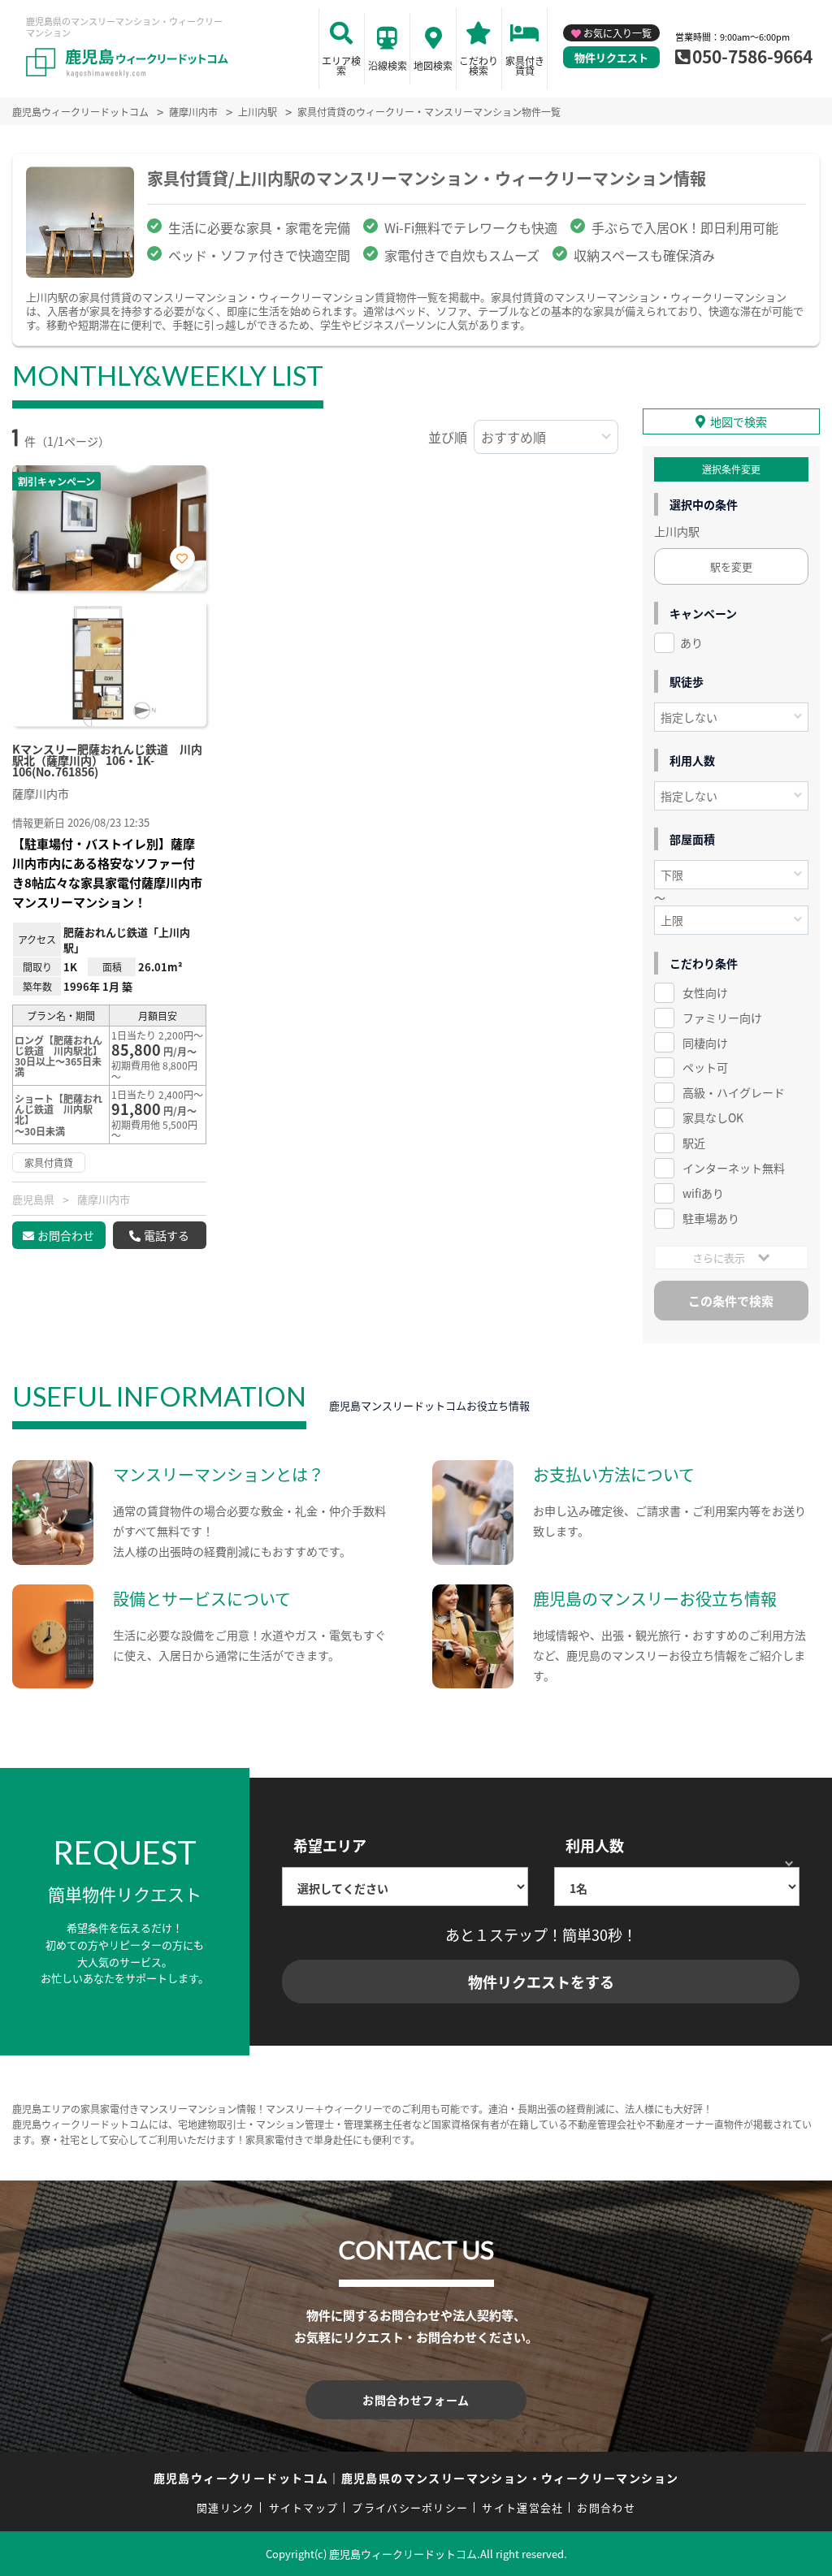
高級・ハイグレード (734, 1092)
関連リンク (226, 2507)
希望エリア (330, 1845)
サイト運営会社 (522, 2507)
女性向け (705, 992)
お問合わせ (66, 1235)
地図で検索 (739, 421)
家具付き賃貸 (525, 65)
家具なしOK (713, 1117)
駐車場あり (711, 1218)
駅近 (694, 1143)
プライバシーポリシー (410, 2507)
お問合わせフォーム (416, 2400)
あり (691, 642)
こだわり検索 (479, 65)
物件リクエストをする (541, 1982)
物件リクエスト (611, 57)
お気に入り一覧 (617, 33)
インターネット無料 (734, 1168)
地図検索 (433, 65)
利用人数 (595, 1845)
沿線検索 (388, 65)
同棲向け (705, 1043)
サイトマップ (304, 2507)
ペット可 (705, 1067)
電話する (167, 1235)
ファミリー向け (722, 1018)
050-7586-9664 (752, 56)
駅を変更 (731, 566)
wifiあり (703, 1193)
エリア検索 (341, 65)
